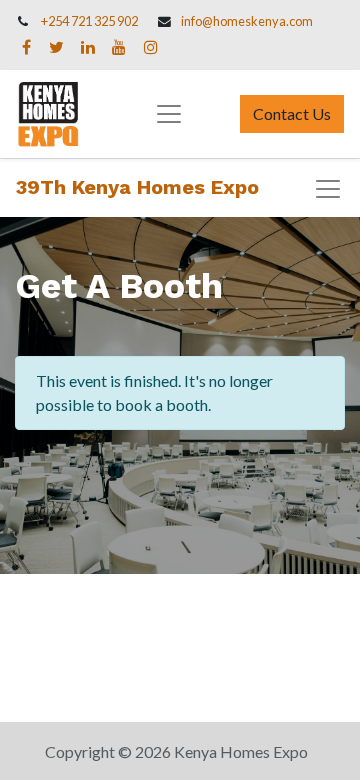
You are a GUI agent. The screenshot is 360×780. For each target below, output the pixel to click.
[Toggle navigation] (328, 189)
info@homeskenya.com (247, 21)
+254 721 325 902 (89, 21)
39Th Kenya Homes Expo (137, 187)
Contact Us (292, 113)
